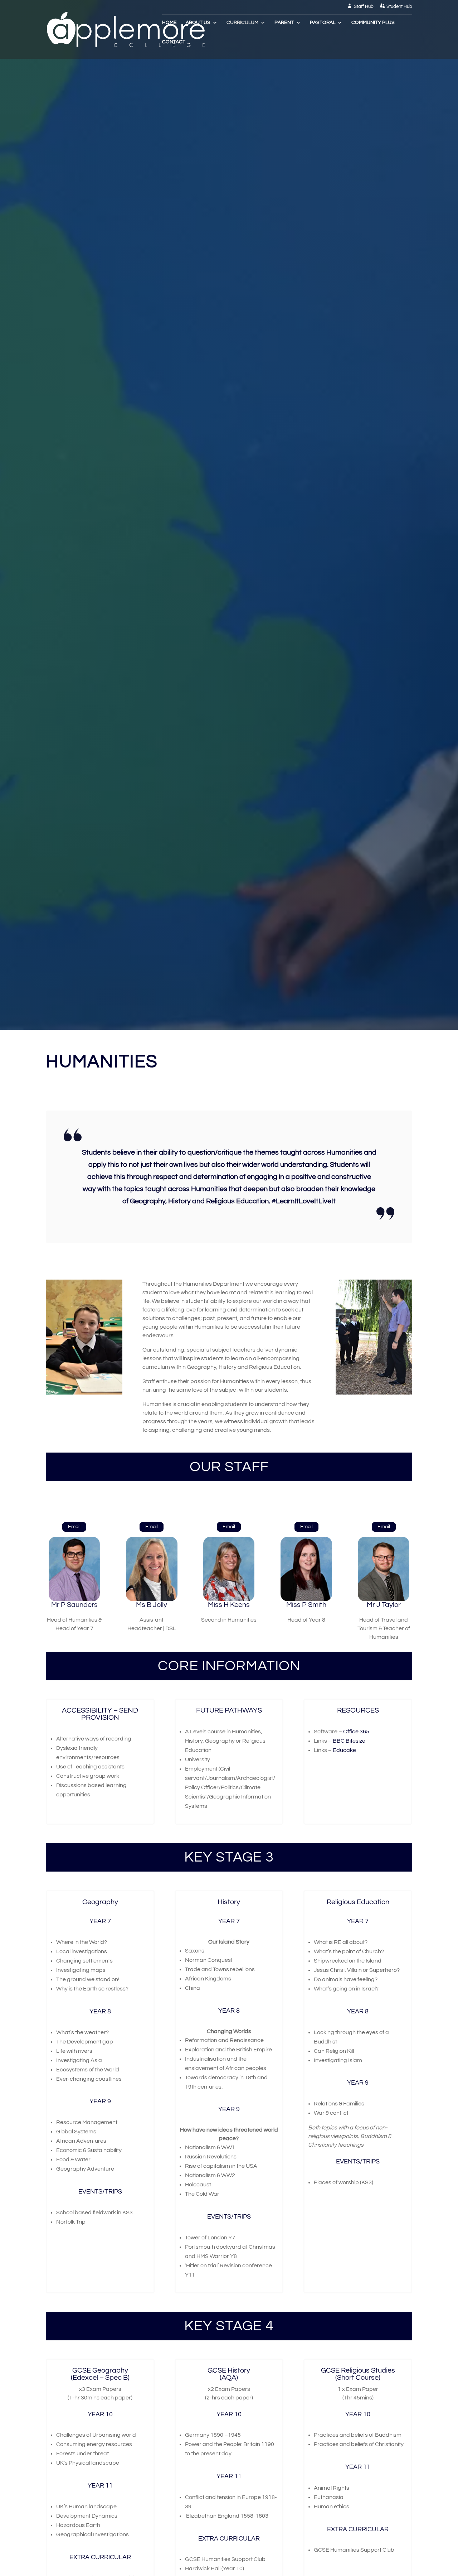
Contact (174, 42)
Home (169, 23)
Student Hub (399, 6)
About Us (198, 23)
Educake (344, 1750)
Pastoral (323, 23)
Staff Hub (364, 6)
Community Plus (373, 23)
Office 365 (356, 1732)
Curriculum (242, 23)
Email (74, 1527)
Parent (284, 23)
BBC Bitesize (349, 1741)
